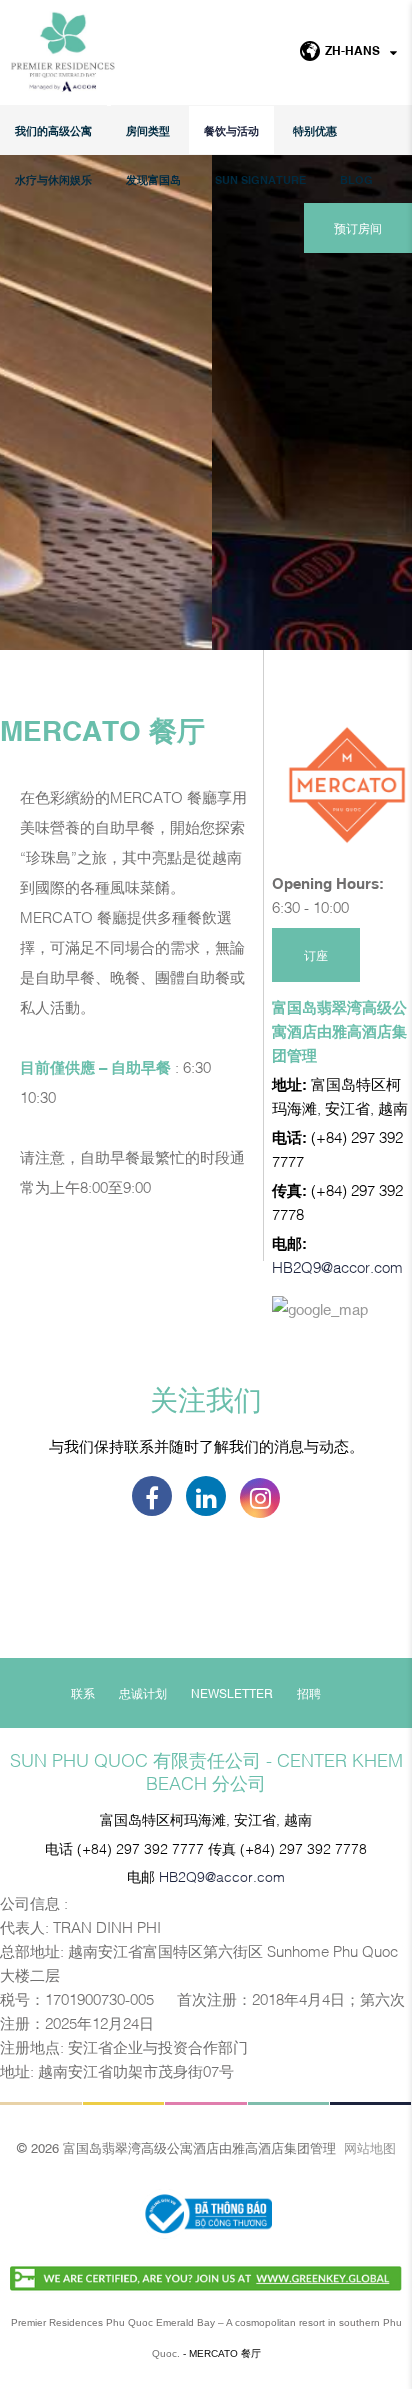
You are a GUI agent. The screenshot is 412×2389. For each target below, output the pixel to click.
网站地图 (370, 2147)
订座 (316, 955)
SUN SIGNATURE (260, 179)
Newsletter (232, 1693)
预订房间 (358, 228)
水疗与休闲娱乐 (53, 179)
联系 (83, 1693)
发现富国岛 (153, 179)
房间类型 (148, 130)
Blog (356, 179)
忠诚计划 (143, 1693)
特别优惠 (315, 130)
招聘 (309, 1693)
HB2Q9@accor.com (337, 1266)
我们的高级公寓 (53, 130)
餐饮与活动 (231, 130)
